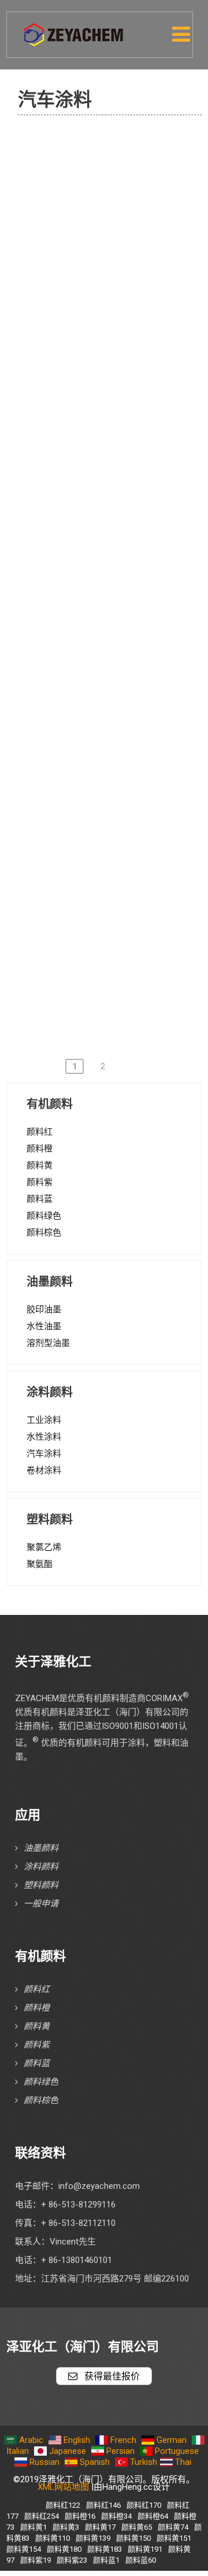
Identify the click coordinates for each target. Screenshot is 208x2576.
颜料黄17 (100, 2527)
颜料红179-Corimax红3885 (112, 505)
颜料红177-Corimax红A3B (121, 465)
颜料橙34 (116, 2516)
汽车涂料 (44, 1453)
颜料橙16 (80, 2516)
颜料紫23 (72, 2560)
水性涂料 (44, 1437)
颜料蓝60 (141, 2560)
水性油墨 (44, 1326)
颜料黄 (40, 1165)
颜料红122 (63, 2505)
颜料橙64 (153, 2516)
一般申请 (41, 1904)
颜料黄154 (24, 2549)
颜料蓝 (40, 1199)
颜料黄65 (137, 2527)
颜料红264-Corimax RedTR (123, 833)
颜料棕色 (44, 1232)
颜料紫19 (36, 2560)
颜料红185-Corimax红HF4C (112, 550)
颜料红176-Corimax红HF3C (112, 426)
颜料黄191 (145, 2549)
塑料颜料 (41, 1885)
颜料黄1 (34, 2527)
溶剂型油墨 (48, 1343)
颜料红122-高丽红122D (117, 196)
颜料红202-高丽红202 (114, 590)
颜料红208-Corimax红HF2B (112, 662)
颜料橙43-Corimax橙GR (116, 899)
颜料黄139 (93, 2538)
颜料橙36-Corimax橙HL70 (122, 866)
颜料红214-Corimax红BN (119, 701)
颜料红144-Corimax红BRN (122, 229)
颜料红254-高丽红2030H (120, 800)
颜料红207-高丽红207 (114, 623)
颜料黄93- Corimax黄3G (117, 998)
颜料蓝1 (106, 2560)
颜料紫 (40, 1182)
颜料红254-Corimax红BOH (122, 767)
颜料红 (40, 1132)
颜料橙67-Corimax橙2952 (121, 965)
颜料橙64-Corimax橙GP (116, 932)
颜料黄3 (66, 2527)
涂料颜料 (41, 1867)
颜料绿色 (44, 1216)
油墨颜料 (41, 1848)
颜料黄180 (64, 2549)
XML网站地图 (63, 2487)
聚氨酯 (40, 1564)
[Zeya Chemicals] (75, 28)
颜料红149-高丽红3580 (117, 308)
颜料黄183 (105, 2549)
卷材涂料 (44, 1470)
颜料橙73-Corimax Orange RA (121, 157)
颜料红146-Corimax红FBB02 (112, 268)
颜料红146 (103, 2505)
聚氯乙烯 (44, 1547)
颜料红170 (144, 2505)
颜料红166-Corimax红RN (119, 341)
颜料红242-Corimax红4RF (121, 734)
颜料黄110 (53, 2538)
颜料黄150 (133, 2538)
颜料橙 (40, 1149)
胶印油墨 (44, 1309)
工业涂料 (44, 1420)
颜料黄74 (173, 2527)
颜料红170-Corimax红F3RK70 (112, 380)
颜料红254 (42, 2516)
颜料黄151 (174, 2538)
